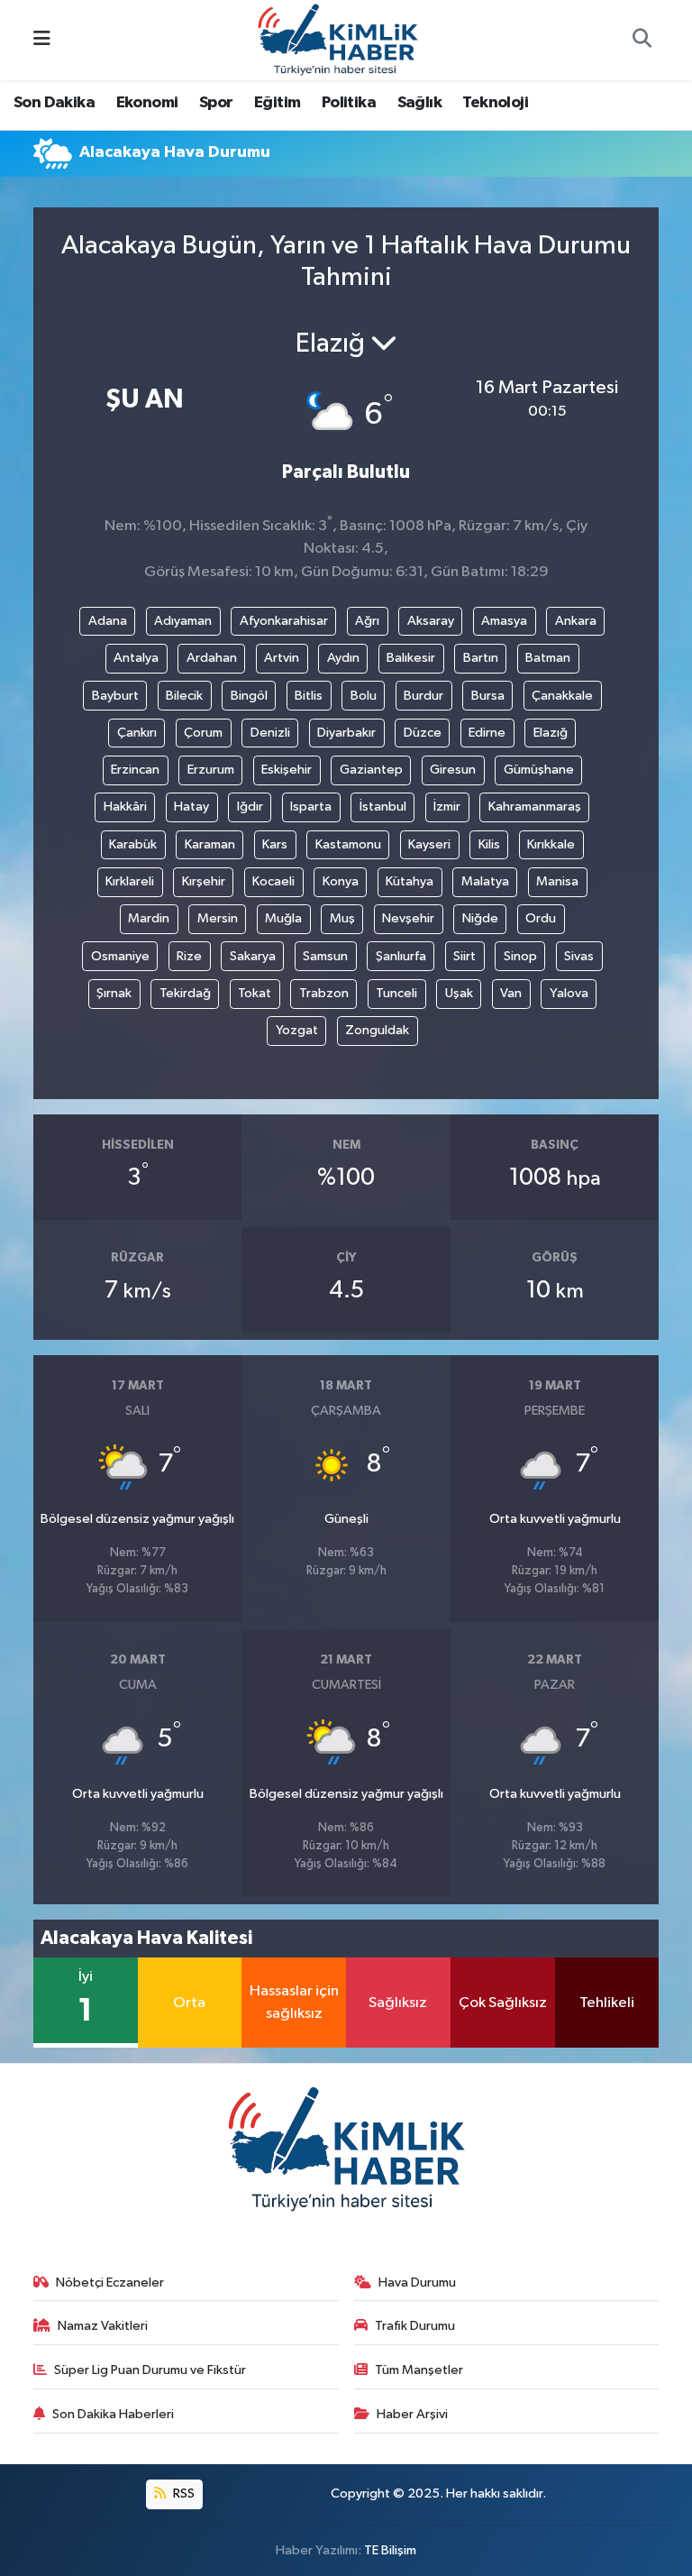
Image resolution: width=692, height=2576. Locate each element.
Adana (108, 621)
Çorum (203, 733)
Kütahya (410, 881)
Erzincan (135, 770)
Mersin (218, 918)
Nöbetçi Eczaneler (110, 2283)
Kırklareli (130, 881)
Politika (349, 103)
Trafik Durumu (415, 2326)
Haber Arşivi (412, 2414)
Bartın (481, 658)
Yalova (569, 993)
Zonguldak (377, 1030)
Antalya (136, 658)
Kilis (489, 844)
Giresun (453, 770)
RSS (182, 2493)
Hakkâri (125, 807)
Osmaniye (120, 956)
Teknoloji (495, 103)
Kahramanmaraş (535, 807)
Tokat (255, 993)
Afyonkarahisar (284, 621)
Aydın (343, 658)
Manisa (557, 881)
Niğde (480, 918)
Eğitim (277, 103)
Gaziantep (371, 770)
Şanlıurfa (401, 956)
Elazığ (551, 733)
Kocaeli (273, 881)
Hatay (191, 807)
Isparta (311, 807)
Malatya (485, 881)
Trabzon (324, 993)
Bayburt (115, 696)
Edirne (487, 733)
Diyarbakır (346, 733)
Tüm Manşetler (419, 2370)
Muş (342, 918)
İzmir (447, 807)
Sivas (579, 956)
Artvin (282, 658)
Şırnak (114, 993)
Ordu (541, 918)
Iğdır (250, 807)
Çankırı (137, 733)
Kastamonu (348, 844)
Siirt (464, 956)
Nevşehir (408, 918)
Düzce (423, 733)
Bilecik (184, 696)
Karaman (210, 844)
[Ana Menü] (42, 40)
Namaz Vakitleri (103, 2326)
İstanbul (383, 807)
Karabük (133, 844)
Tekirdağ (185, 993)
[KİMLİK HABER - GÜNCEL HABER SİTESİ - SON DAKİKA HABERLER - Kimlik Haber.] (338, 39)
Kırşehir (204, 881)
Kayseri (429, 844)
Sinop (520, 956)
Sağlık (419, 103)
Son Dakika (54, 103)
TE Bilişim (390, 2550)
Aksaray (431, 621)
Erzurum (211, 770)
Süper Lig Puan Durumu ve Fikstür (150, 2370)
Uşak (459, 993)
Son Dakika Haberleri (113, 2414)
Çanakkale (562, 696)
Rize (189, 956)
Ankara (576, 621)
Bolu (364, 696)
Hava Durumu (417, 2283)
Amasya (504, 621)
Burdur (423, 696)
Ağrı (367, 621)
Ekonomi (147, 103)
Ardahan (212, 658)
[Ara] (642, 41)
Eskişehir (287, 770)
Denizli (270, 733)
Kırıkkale (551, 844)
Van (511, 993)
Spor (216, 103)
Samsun (325, 956)
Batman (548, 658)
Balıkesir (411, 658)
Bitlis (309, 696)
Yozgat (297, 1030)
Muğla (283, 918)
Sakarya (253, 956)
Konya (341, 881)
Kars (275, 844)
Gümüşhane (539, 770)
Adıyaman (183, 621)
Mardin (149, 918)
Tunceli (396, 993)
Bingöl (249, 696)
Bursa (488, 696)
